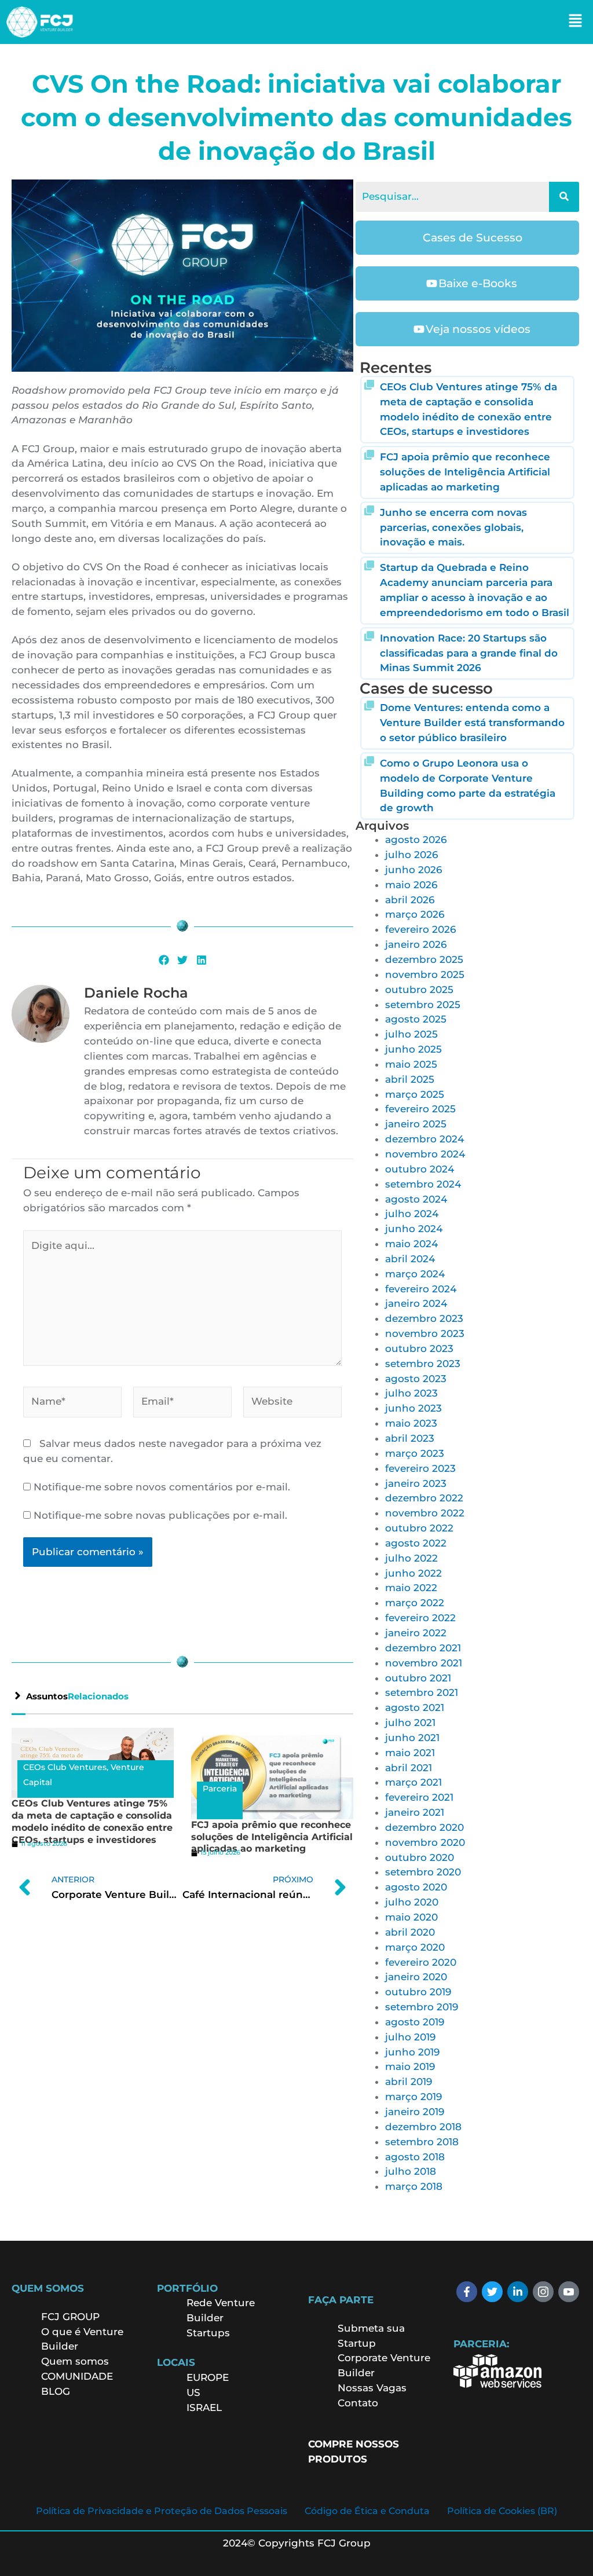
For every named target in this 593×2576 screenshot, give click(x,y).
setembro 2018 (422, 2142)
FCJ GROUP (70, 2317)
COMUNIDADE (77, 2376)
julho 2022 (411, 1558)
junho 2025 (413, 1049)
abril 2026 (410, 900)
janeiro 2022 (416, 1633)
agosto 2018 (415, 2157)
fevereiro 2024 (421, 1289)
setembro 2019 (422, 2007)
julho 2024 (412, 1214)
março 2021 (413, 1782)
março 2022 (415, 1603)
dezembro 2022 (424, 1498)
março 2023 (415, 1453)
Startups (208, 2333)
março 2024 (415, 1274)
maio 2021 (410, 1753)
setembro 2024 (423, 1184)
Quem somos (75, 2361)
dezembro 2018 (423, 2127)
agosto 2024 (416, 1199)
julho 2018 (411, 2171)
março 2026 (415, 914)
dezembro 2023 (424, 1318)
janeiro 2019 (415, 2112)
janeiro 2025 (416, 1124)
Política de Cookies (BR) (502, 2511)
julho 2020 (412, 1902)
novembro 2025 (425, 974)
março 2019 (413, 2097)
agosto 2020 (416, 1887)
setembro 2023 (423, 1364)
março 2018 (414, 2186)
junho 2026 (413, 870)
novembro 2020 (425, 1842)
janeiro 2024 (416, 1303)
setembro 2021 (422, 1692)
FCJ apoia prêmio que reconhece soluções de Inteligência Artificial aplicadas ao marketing (272, 1837)
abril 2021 (409, 1768)
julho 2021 (410, 1723)
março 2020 (415, 1947)
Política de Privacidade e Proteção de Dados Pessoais (162, 2511)
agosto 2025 (416, 1019)
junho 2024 (414, 1229)
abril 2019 (409, 2082)
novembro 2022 (425, 1513)
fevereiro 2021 (419, 1797)
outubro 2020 (420, 1857)
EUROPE (209, 2377)
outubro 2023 (419, 1349)
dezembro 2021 (423, 1648)
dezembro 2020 (424, 1827)
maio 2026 (411, 885)
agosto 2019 (415, 2022)
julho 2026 (411, 855)
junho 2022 (413, 1573)
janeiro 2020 (416, 1977)
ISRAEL (204, 2408)
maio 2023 (411, 1423)
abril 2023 (410, 1438)
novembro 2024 (425, 1154)
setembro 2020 (423, 1872)
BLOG (56, 2391)
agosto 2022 (416, 1543)
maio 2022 (411, 1588)
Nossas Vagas (372, 2388)
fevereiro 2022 (420, 1618)
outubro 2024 (420, 1169)
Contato (358, 2403)
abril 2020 (410, 1932)
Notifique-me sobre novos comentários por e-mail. (162, 1487)
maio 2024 (411, 1244)
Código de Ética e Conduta (367, 2511)
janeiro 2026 (416, 944)
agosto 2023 (416, 1379)
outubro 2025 (419, 990)
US (193, 2392)
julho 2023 (411, 1393)
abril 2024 (410, 1259)
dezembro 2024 (424, 1139)
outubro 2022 (419, 1528)
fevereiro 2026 (420, 929)
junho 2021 (412, 1738)
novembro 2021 (424, 1663)
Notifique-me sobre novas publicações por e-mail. (160, 1515)
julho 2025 (411, 1034)
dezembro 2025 (424, 959)
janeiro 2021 (415, 1812)
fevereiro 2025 (420, 1109)
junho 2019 (412, 2052)
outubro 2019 (418, 1992)
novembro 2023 (425, 1333)
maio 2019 (410, 2066)
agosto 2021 (415, 1707)
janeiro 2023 (416, 1483)
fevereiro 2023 (420, 1468)
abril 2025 (410, 1079)
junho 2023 (413, 1408)
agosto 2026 (416, 840)
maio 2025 (411, 1064)
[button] (576, 22)
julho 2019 (410, 2037)
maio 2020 (411, 1917)
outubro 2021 (418, 1678)
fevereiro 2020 (421, 1962)
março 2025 (415, 1094)
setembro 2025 (423, 1005)
